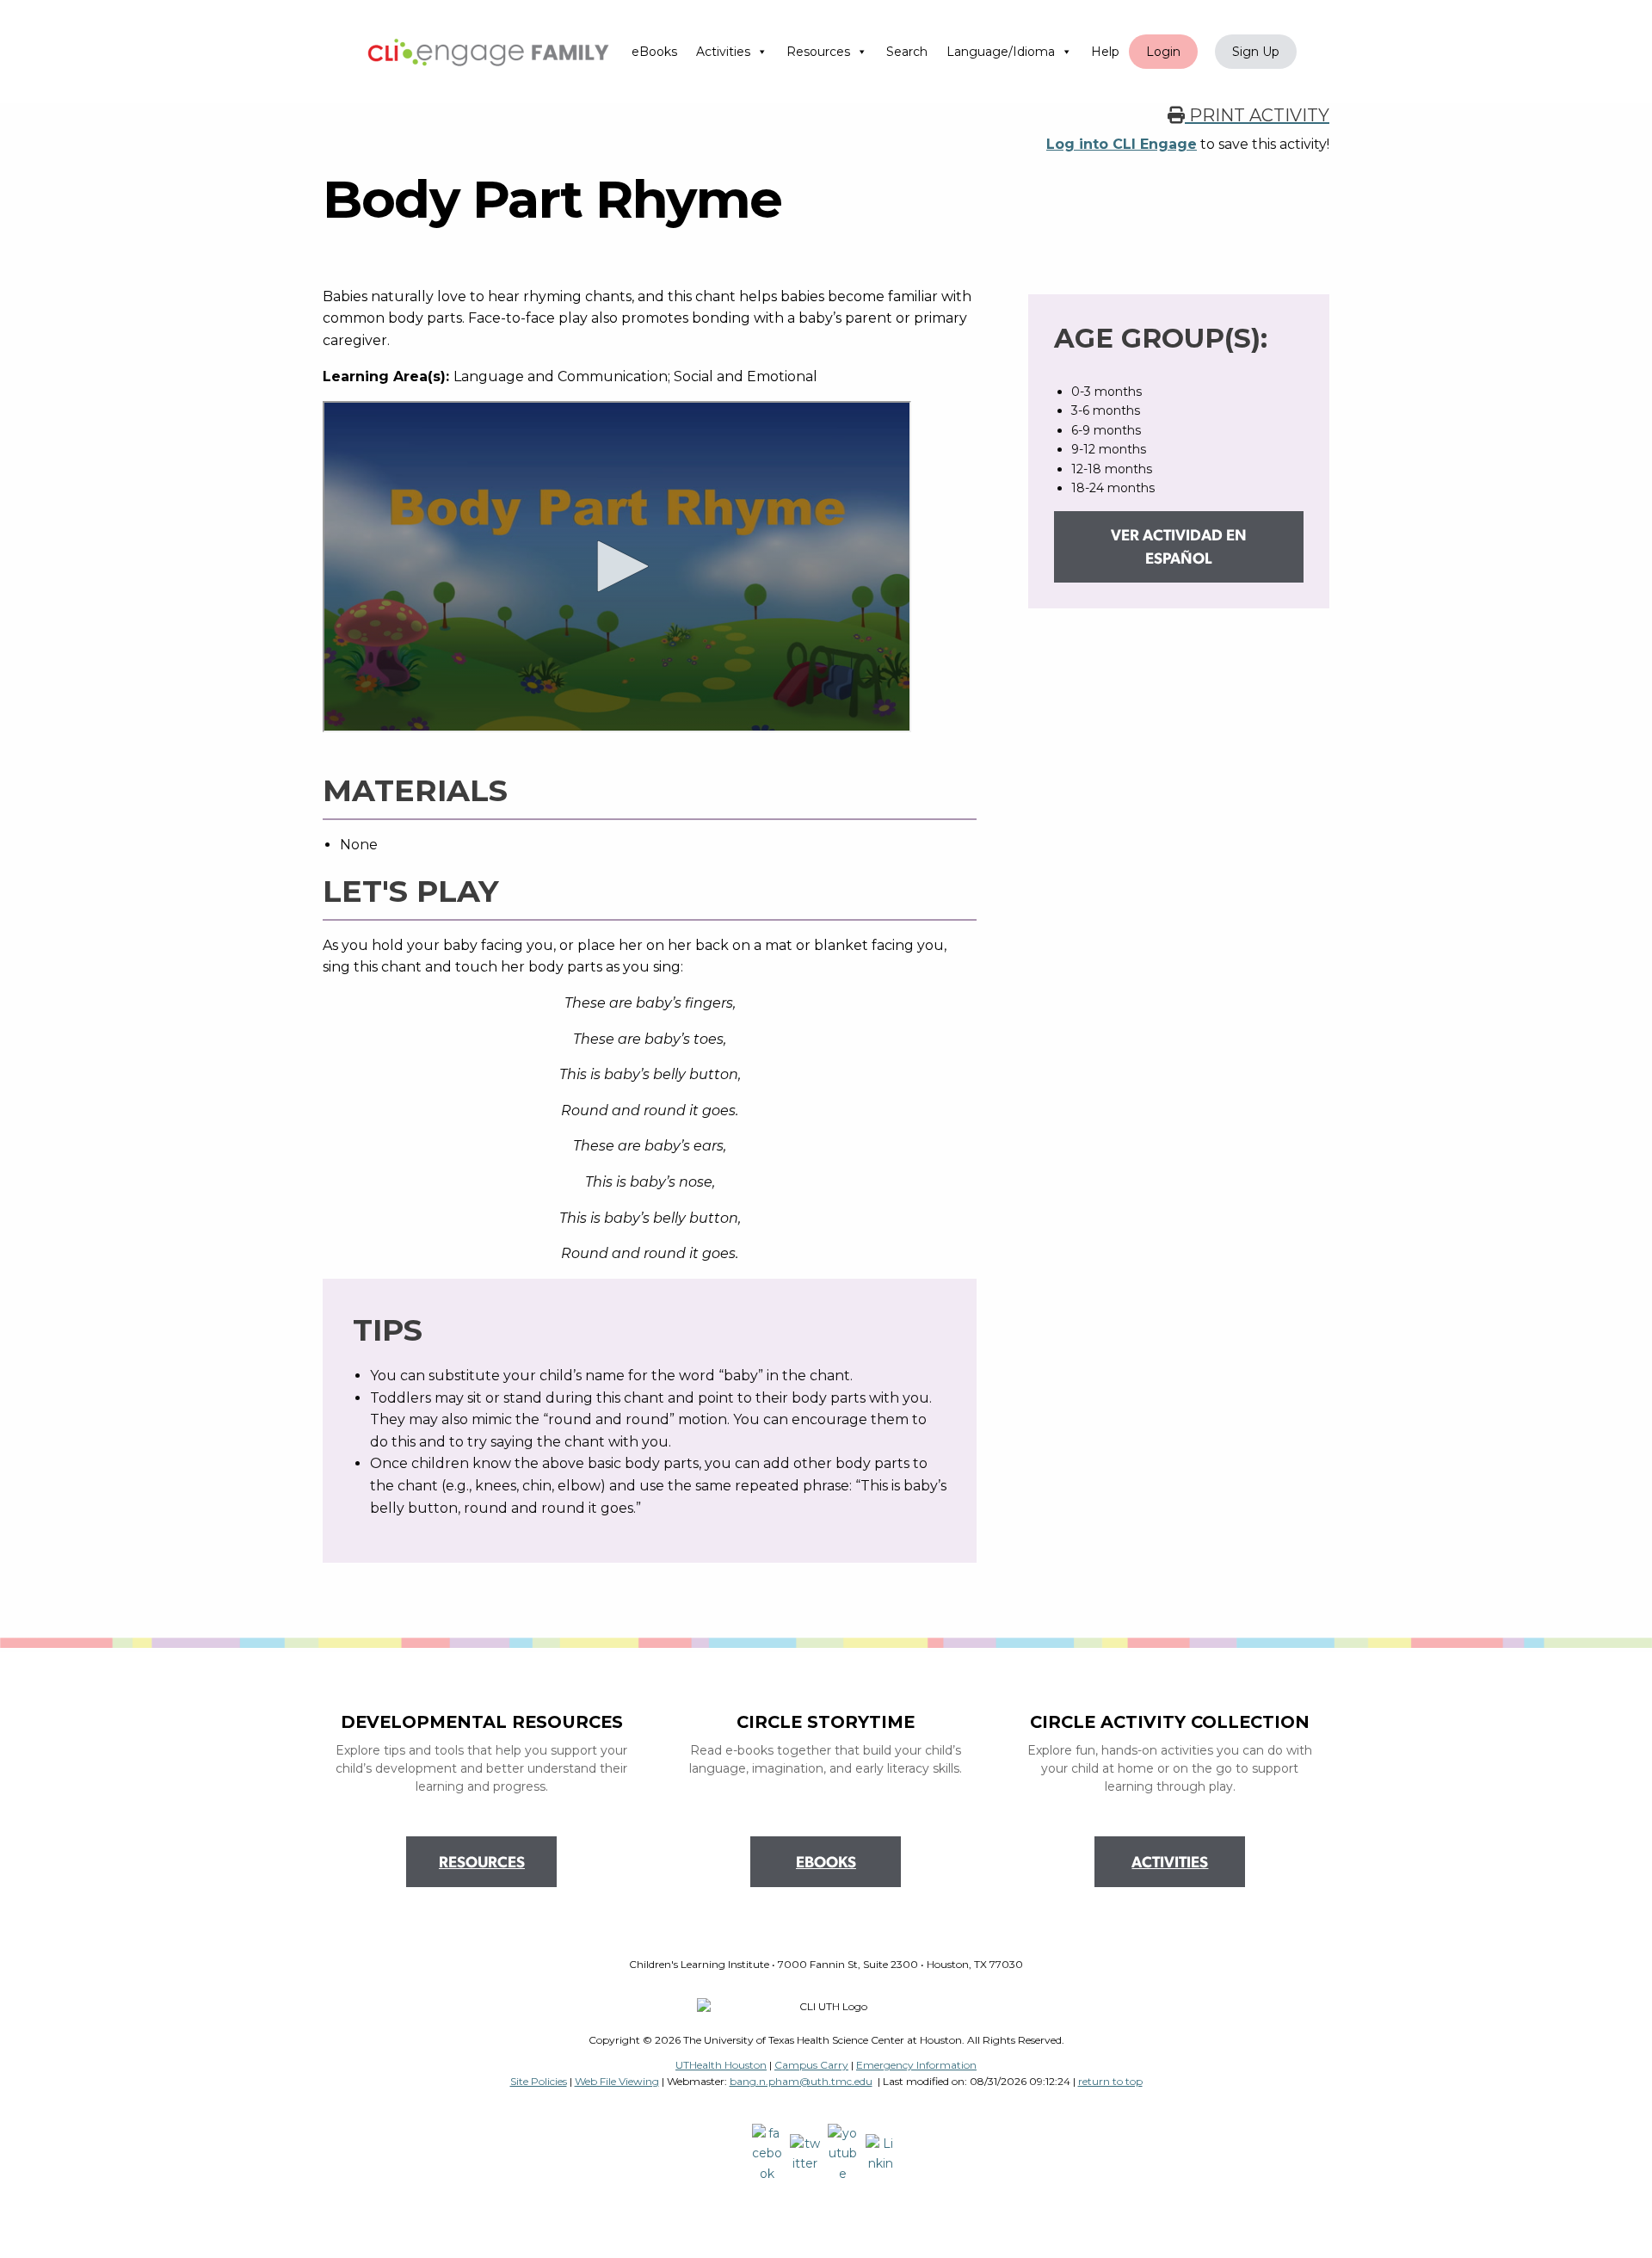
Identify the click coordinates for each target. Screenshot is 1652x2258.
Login (1163, 52)
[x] (807, 2153)
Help (1105, 52)
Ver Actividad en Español (1179, 549)
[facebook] (769, 2153)
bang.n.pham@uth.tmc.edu (801, 2081)
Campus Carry (811, 2065)
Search (907, 52)
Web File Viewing (617, 2081)
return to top (1110, 2081)
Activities (723, 52)
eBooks (654, 52)
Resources (818, 52)
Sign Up (1256, 52)
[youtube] (845, 2153)
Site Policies (539, 2081)
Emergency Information (916, 2065)
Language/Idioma (1001, 52)
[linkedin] (883, 2153)
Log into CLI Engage (1122, 144)
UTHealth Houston (721, 2065)
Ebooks (826, 1864)
